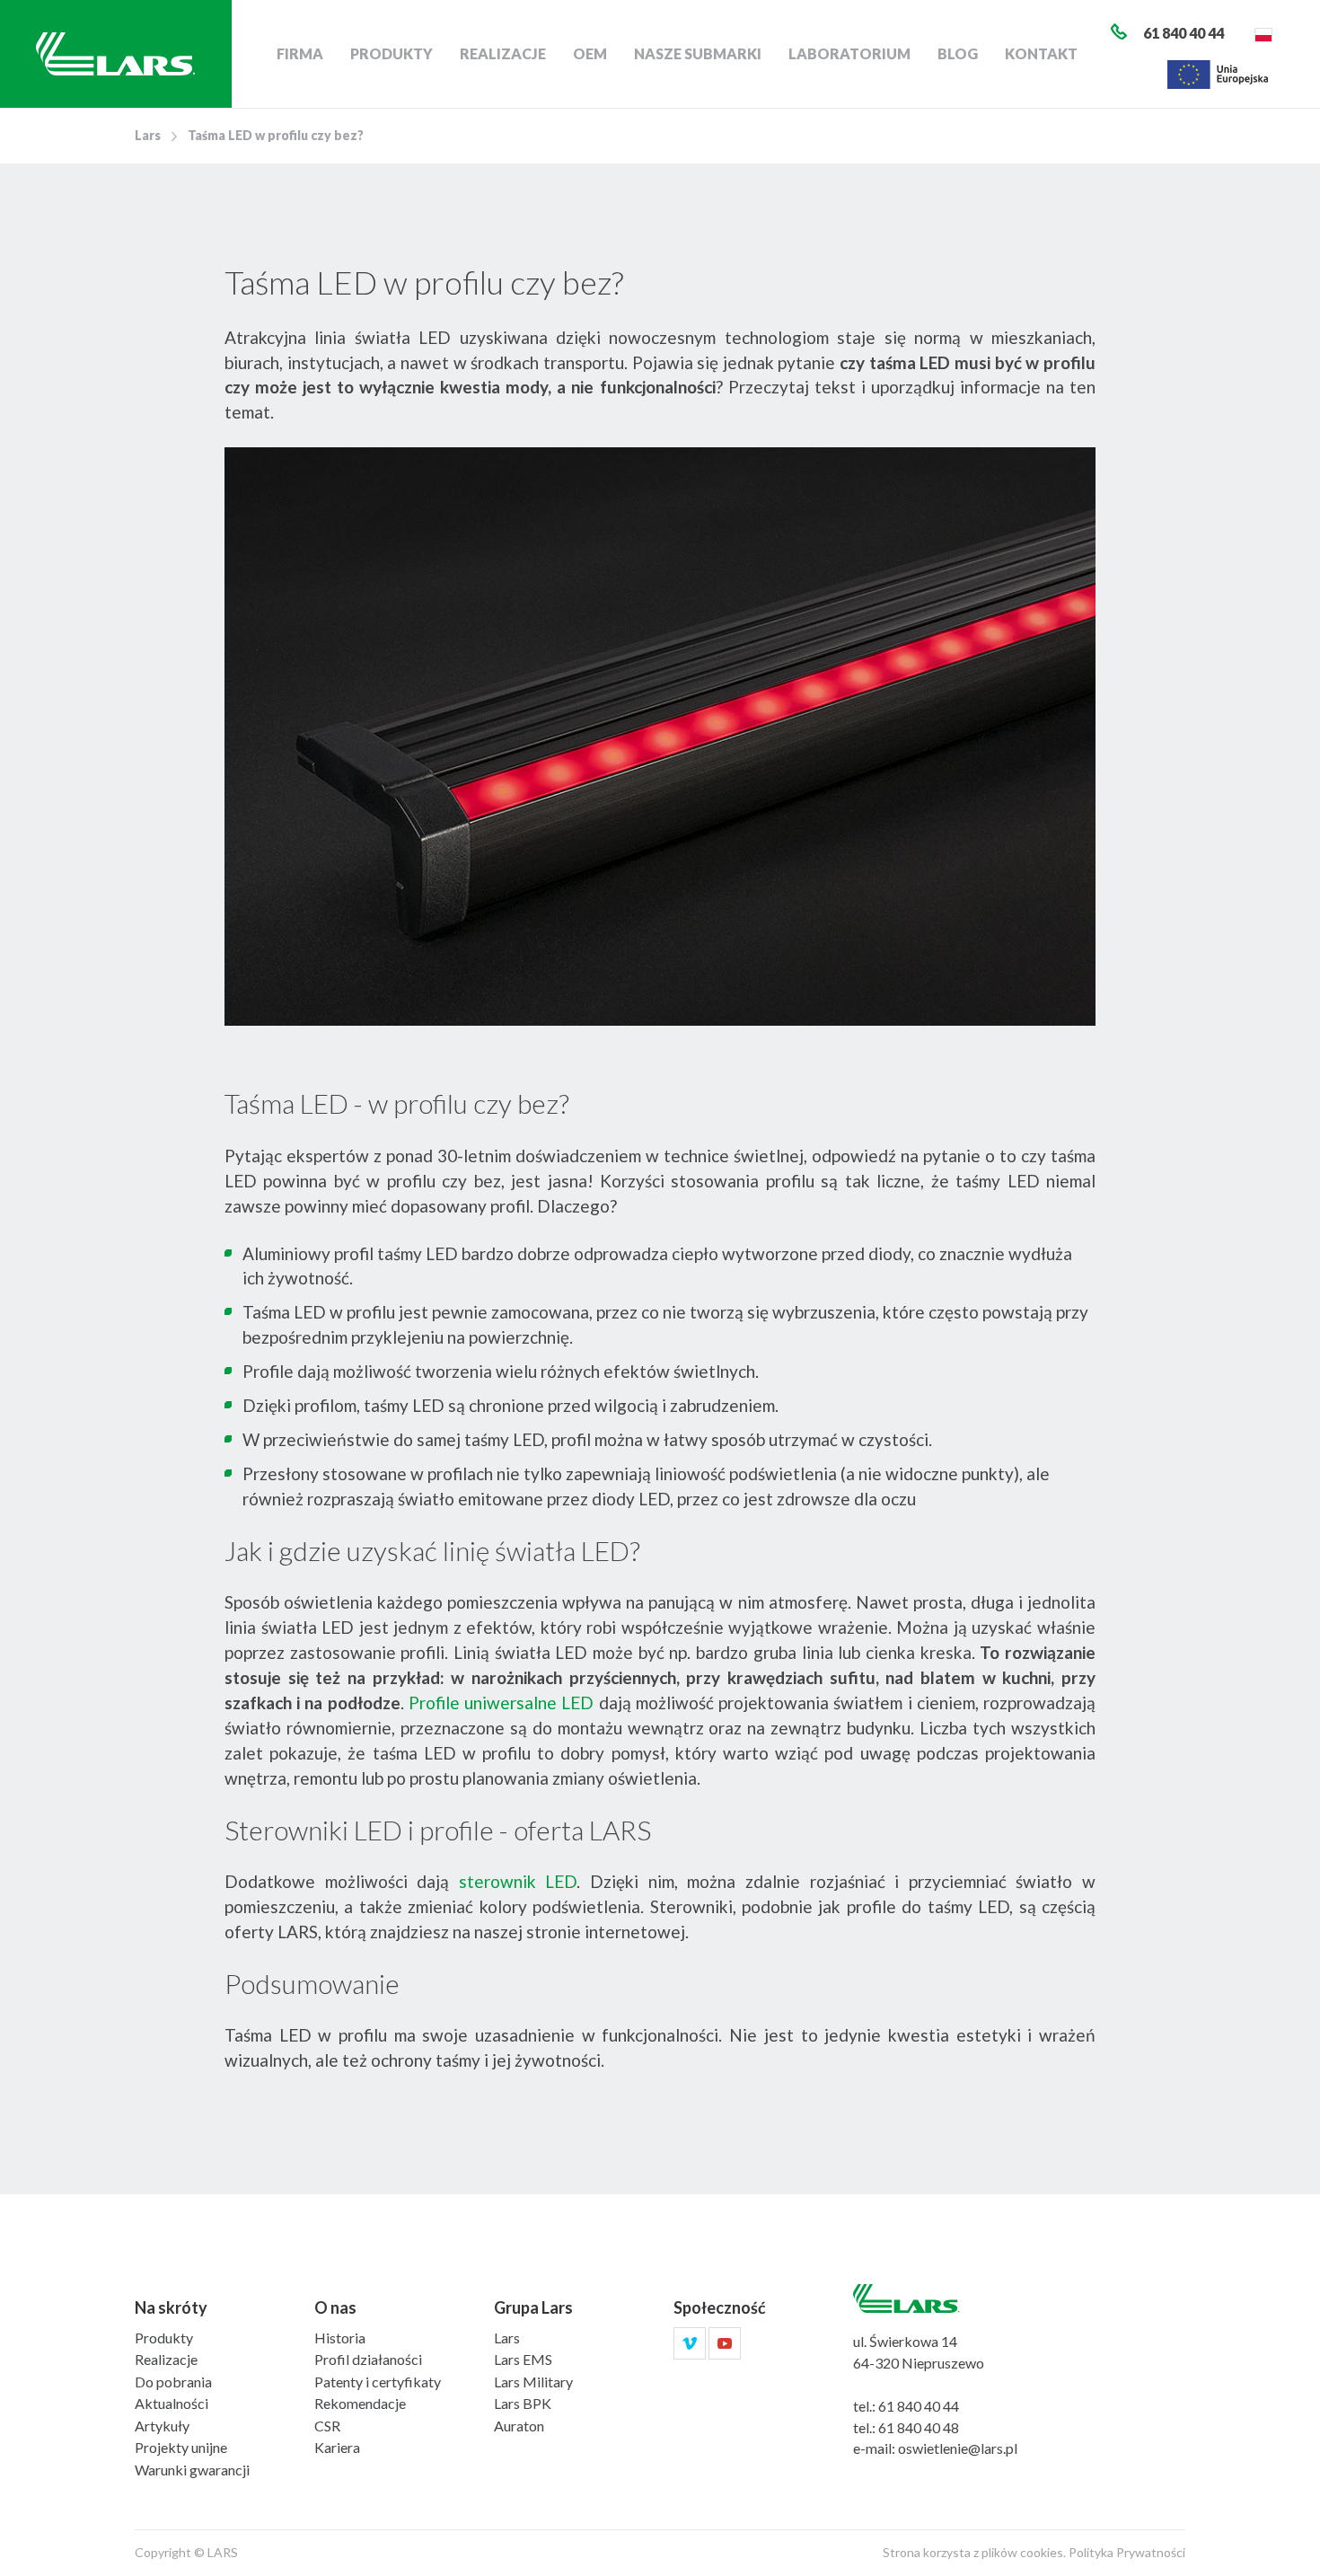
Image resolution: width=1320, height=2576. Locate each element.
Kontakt (1041, 53)
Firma (300, 53)
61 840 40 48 (919, 2427)
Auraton (519, 2426)
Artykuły (162, 2426)
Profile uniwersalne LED (501, 1703)
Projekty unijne (181, 2447)
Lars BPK (523, 2403)
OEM (590, 53)
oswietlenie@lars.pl (958, 2448)
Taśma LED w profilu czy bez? (276, 135)
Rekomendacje (360, 2403)
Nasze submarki (698, 53)
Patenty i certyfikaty (378, 2382)
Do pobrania (173, 2382)
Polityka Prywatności (1127, 2552)
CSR (327, 2426)
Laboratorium (849, 53)
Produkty (392, 53)
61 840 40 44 (919, 2406)
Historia (340, 2338)
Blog (958, 53)
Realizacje (503, 53)
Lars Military (533, 2382)
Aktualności (172, 2403)
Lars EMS (523, 2359)
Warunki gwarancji (192, 2470)
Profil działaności (368, 2359)
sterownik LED (518, 1881)
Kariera (337, 2447)
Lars (148, 135)
